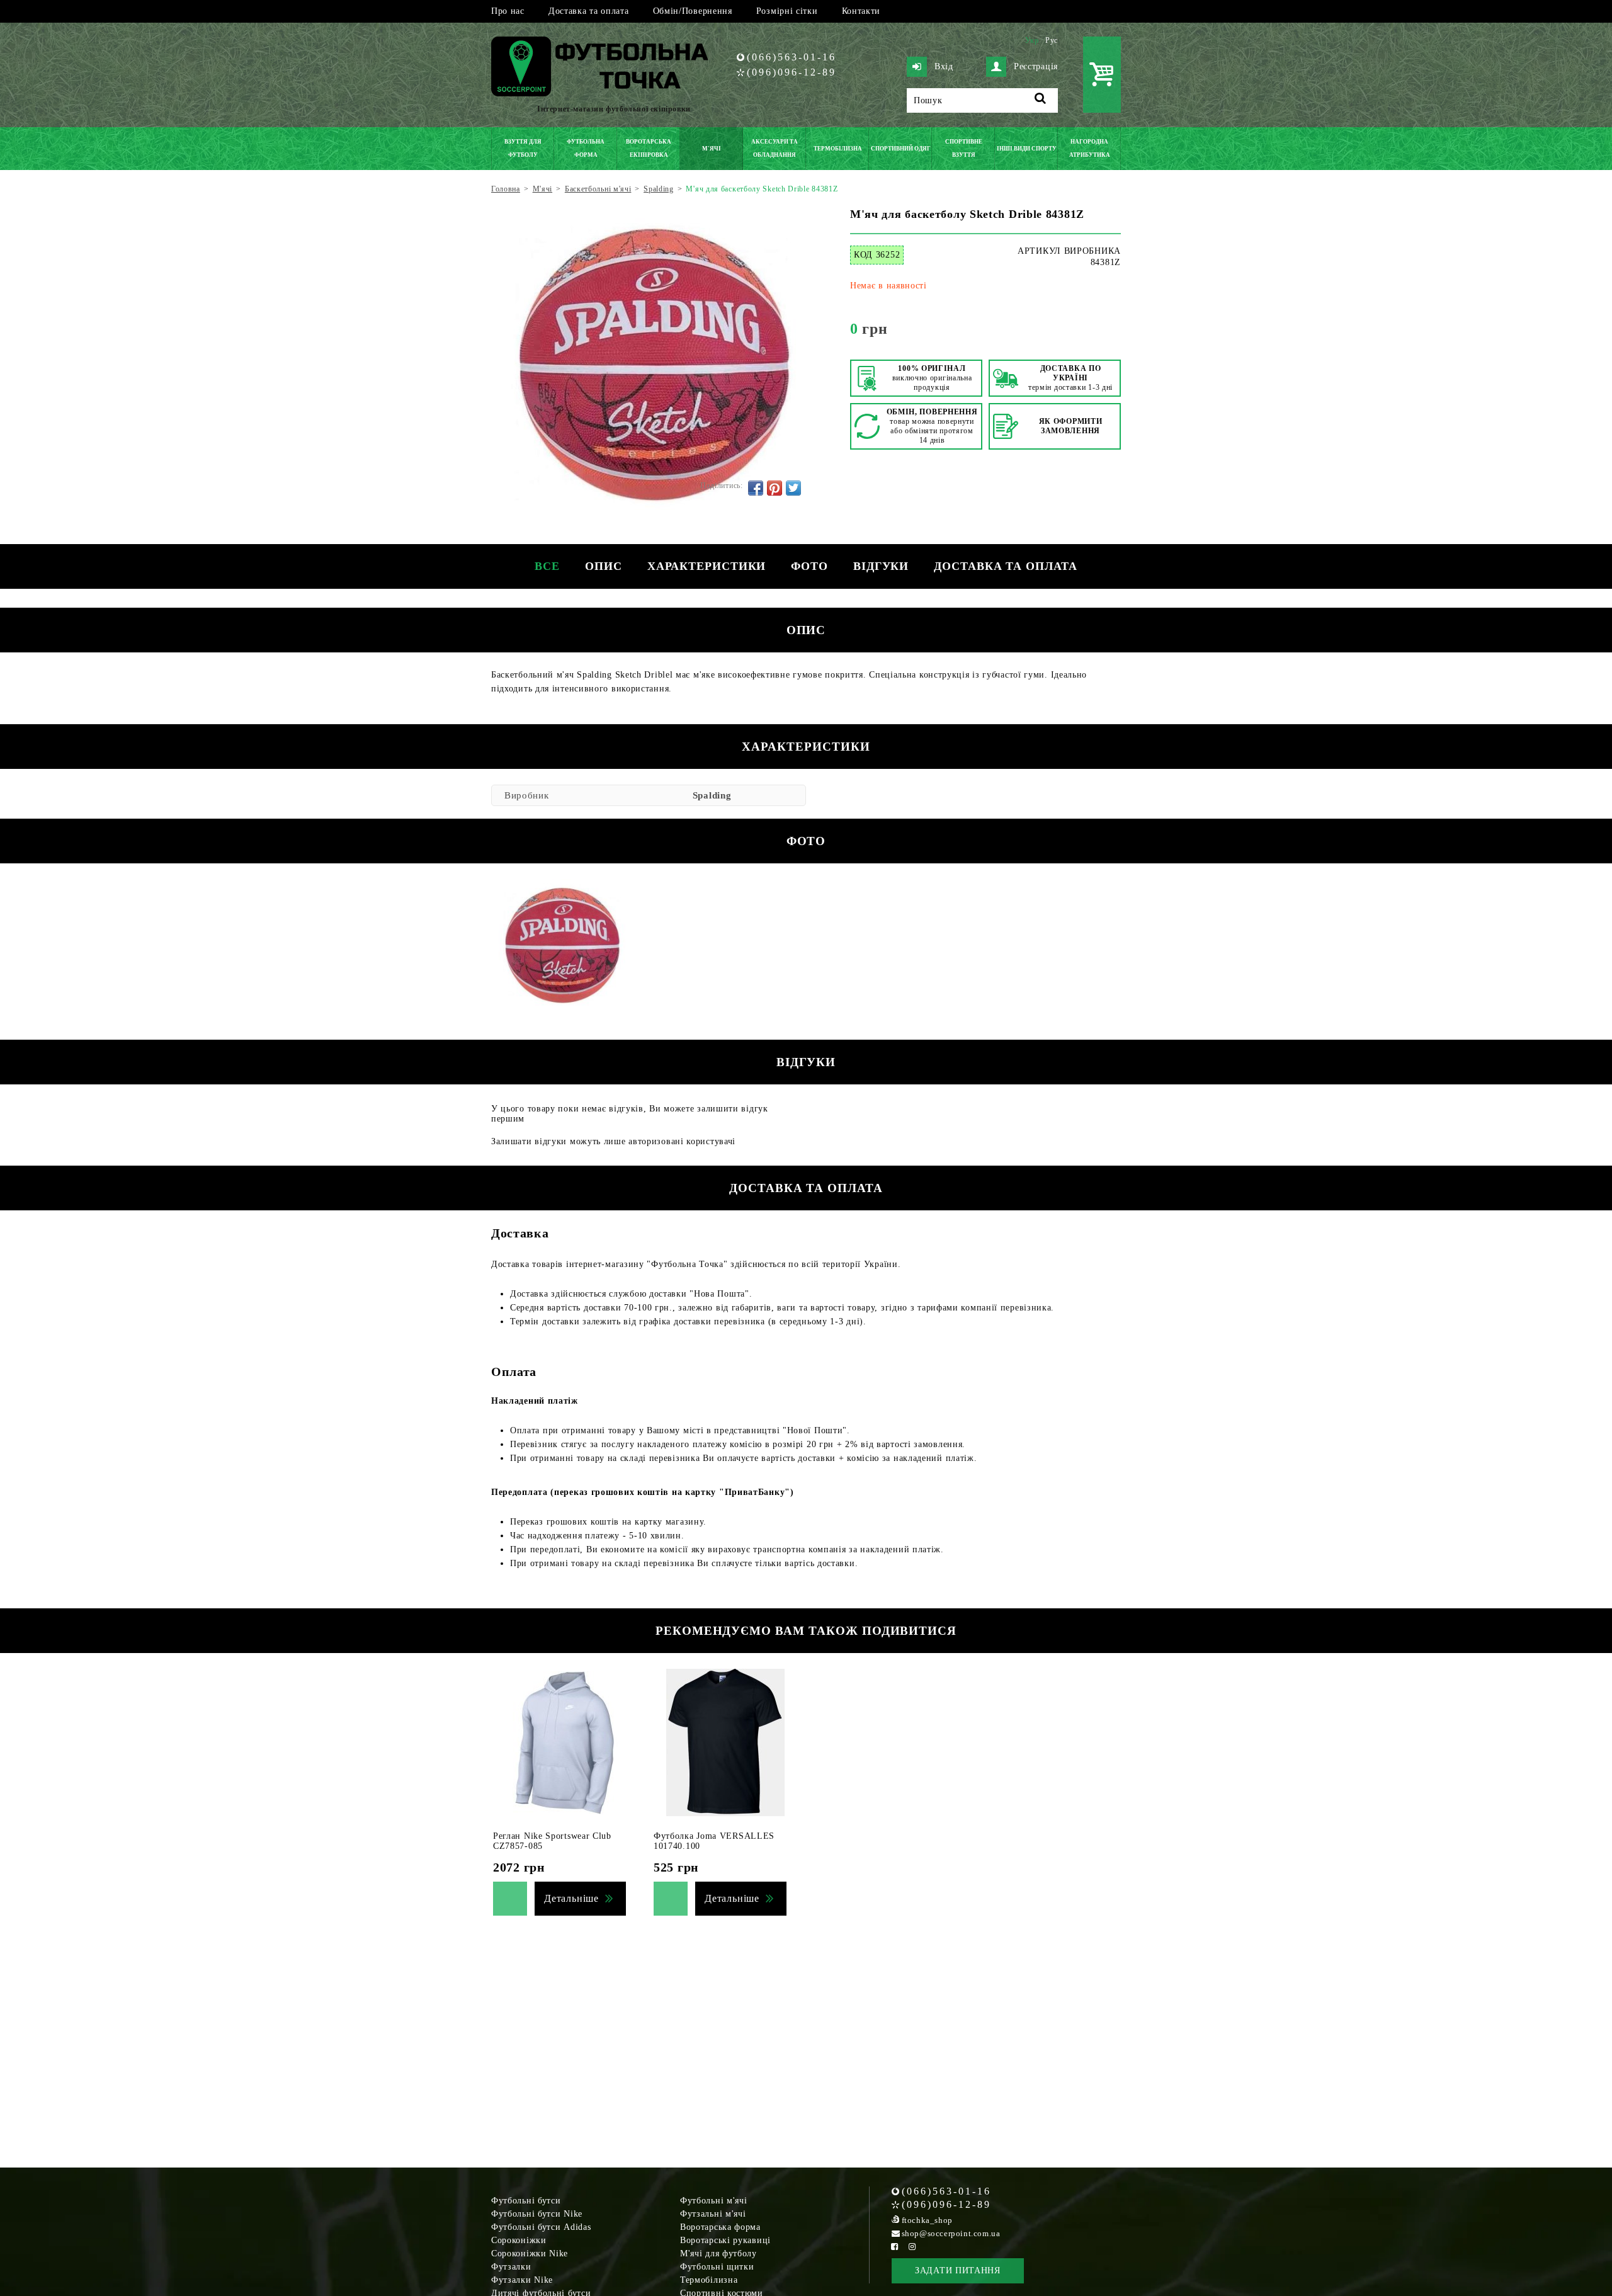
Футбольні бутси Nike (537, 2214)
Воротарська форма (720, 2227)
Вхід (944, 66)
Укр (1032, 40)
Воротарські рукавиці (725, 2240)
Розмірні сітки (787, 11)
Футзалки (511, 2267)
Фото (809, 566)
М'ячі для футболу (718, 2253)
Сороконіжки (519, 2240)
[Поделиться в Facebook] (756, 488)
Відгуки (881, 566)
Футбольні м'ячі (714, 2201)
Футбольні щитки (717, 2267)
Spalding (712, 795)
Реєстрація (1036, 66)
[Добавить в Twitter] (793, 488)
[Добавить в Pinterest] (775, 488)
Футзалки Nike (522, 2280)
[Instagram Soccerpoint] (912, 2247)
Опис (604, 566)
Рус (1052, 40)
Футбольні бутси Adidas (541, 2227)
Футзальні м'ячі (713, 2214)
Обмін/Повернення (693, 11)
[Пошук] (1041, 100)
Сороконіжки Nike (530, 2253)
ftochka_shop (927, 2220)
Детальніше (571, 1898)
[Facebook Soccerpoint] (895, 2247)
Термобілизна (709, 2280)
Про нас (508, 11)
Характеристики (707, 566)
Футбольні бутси (526, 2201)
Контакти (861, 11)
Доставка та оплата (589, 11)
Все (547, 566)
